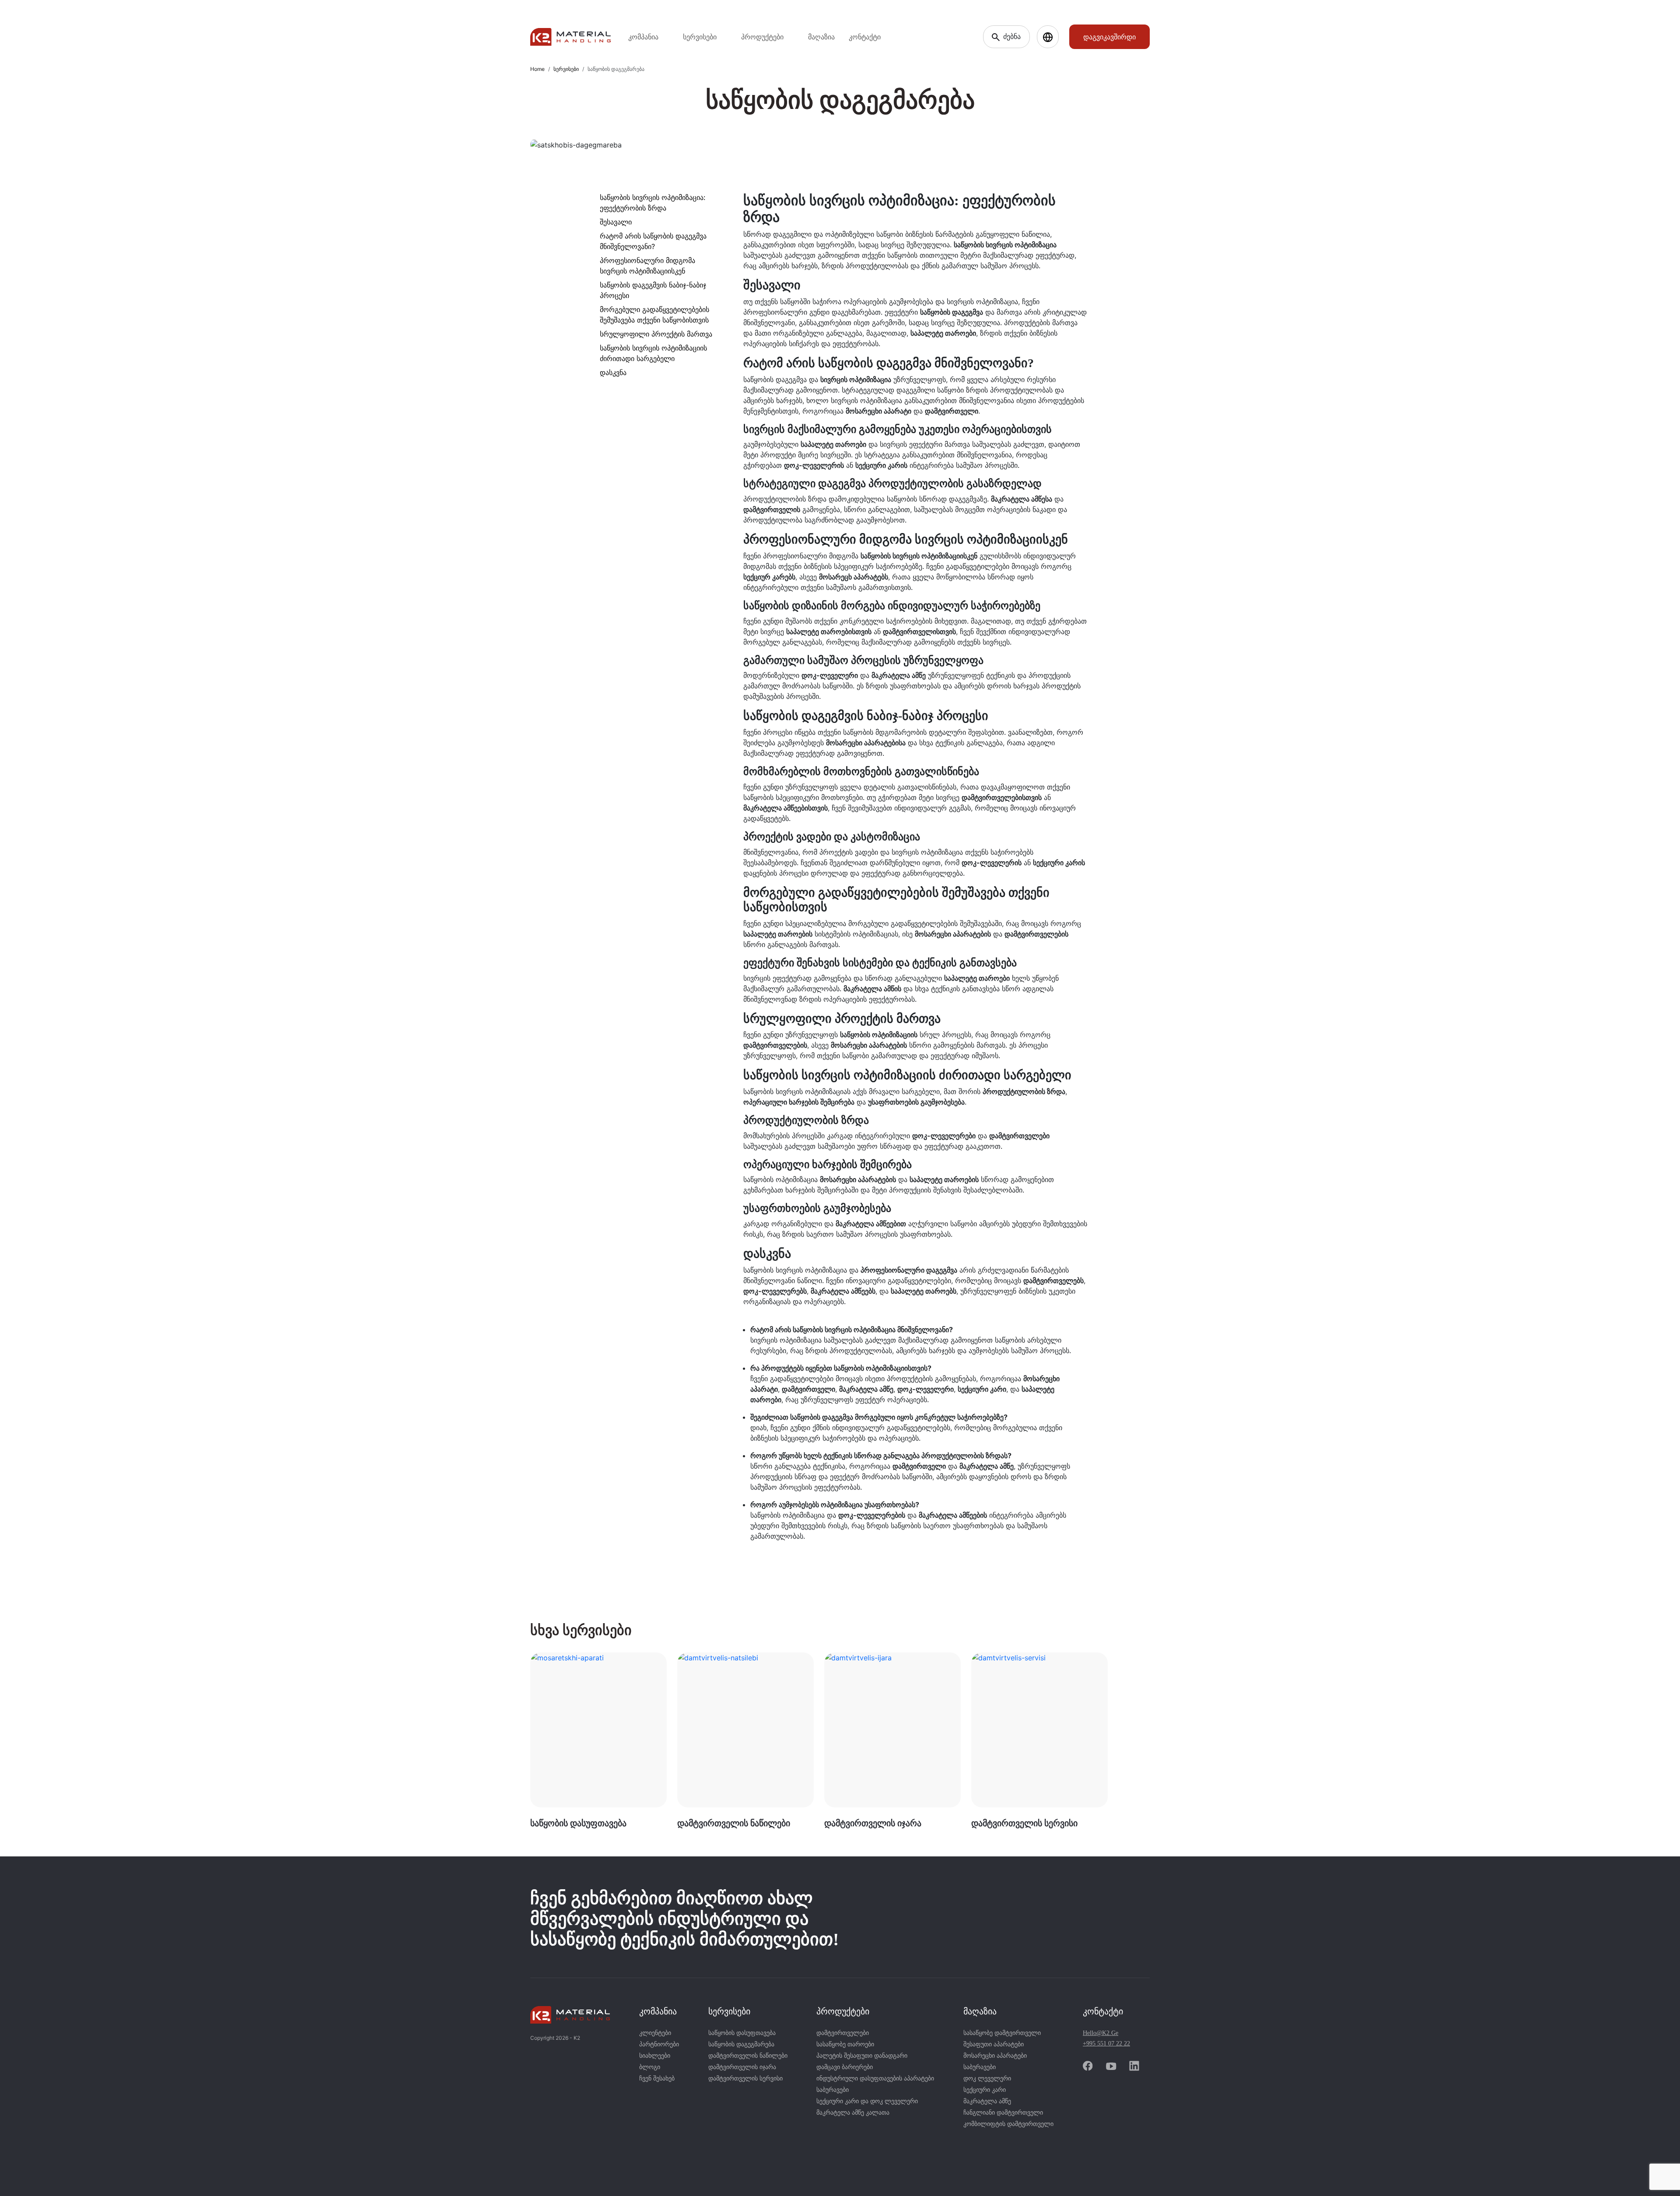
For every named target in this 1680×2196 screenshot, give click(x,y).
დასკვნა (613, 372)
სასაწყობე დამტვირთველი (1002, 2033)
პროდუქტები (843, 2011)
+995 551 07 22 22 (1106, 2043)
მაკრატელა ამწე (987, 2101)
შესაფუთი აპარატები (994, 2044)
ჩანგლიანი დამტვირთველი (1003, 2113)
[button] (1048, 37)
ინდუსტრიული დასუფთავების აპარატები (875, 2078)
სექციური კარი (985, 2090)
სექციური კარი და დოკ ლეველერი (867, 2101)
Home (537, 69)
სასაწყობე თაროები (845, 2044)
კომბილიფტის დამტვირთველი (1008, 2124)
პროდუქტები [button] (762, 37)
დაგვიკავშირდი (1109, 37)
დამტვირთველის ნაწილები (748, 2056)
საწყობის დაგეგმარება (741, 2044)
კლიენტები (655, 2033)
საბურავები (833, 2090)
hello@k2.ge (1101, 2033)
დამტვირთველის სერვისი (745, 2078)
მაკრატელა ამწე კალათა (853, 2113)
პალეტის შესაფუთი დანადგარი (862, 2056)
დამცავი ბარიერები (845, 2067)
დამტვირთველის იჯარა (742, 2067)
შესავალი (616, 222)
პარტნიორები (659, 2044)
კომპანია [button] (643, 37)
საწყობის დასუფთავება (742, 2033)
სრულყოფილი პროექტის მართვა (656, 334)
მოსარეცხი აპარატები (995, 2056)
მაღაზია (821, 37)
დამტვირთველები (843, 2033)
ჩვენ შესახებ (657, 2078)
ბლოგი (650, 2067)
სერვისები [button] (700, 37)
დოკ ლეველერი (987, 2078)
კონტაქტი (865, 37)
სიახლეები (655, 2056)
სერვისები (566, 69)
